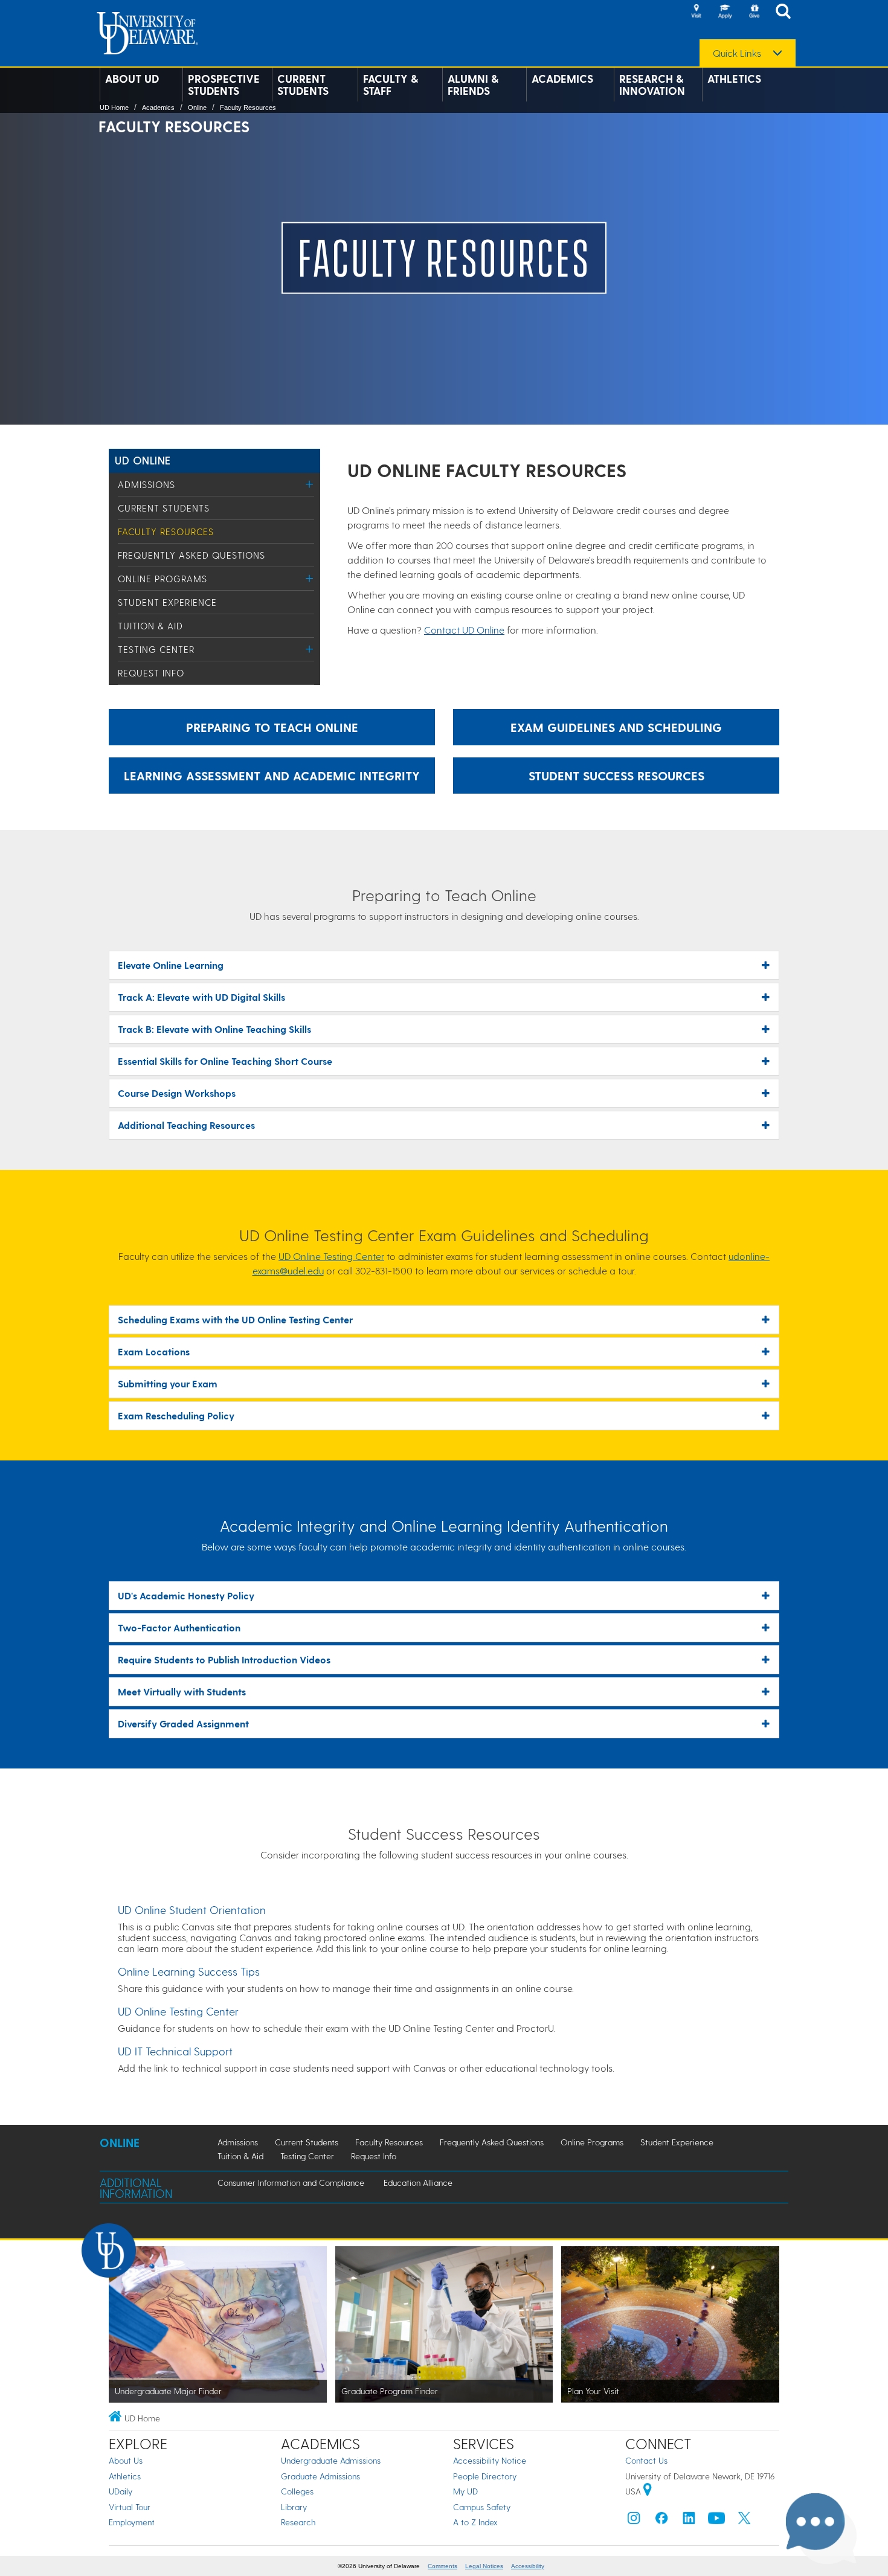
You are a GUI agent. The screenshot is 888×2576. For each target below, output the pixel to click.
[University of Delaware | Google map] (648, 2491)
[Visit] (696, 12)
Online (197, 108)
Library (294, 2507)
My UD (465, 2491)
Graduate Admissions (320, 2476)
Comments (442, 2566)
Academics (562, 79)
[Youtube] (716, 2521)
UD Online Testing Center (331, 1256)
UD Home (114, 108)
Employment (132, 2522)
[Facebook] (661, 2521)
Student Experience (167, 602)
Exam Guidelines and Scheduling (616, 727)
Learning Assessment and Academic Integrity (272, 776)
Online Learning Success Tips (189, 1971)
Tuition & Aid (150, 626)
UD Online (143, 460)
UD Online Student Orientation (192, 1910)
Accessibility (528, 2566)
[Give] (754, 12)
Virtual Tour (130, 2507)
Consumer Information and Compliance (291, 2183)
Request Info (151, 673)
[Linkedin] (689, 2521)
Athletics (734, 79)
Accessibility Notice (490, 2460)
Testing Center (156, 649)
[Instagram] (634, 2521)
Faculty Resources (248, 108)
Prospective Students (224, 85)
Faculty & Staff (391, 85)
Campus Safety (482, 2507)
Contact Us (646, 2460)
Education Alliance (418, 2183)
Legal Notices (484, 2566)
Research (298, 2522)
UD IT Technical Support (175, 2051)
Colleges (297, 2491)
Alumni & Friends (473, 85)
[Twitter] (744, 2521)
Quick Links (737, 53)
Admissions (146, 484)
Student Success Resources (616, 776)
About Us (126, 2460)
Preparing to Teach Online (272, 727)
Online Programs (162, 579)
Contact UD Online (464, 630)
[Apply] (725, 12)
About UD (132, 79)
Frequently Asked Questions (191, 555)
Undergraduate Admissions (331, 2460)
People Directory (485, 2476)
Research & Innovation (652, 85)
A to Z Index (475, 2522)
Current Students (303, 85)
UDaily (121, 2491)
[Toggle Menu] (310, 484)
